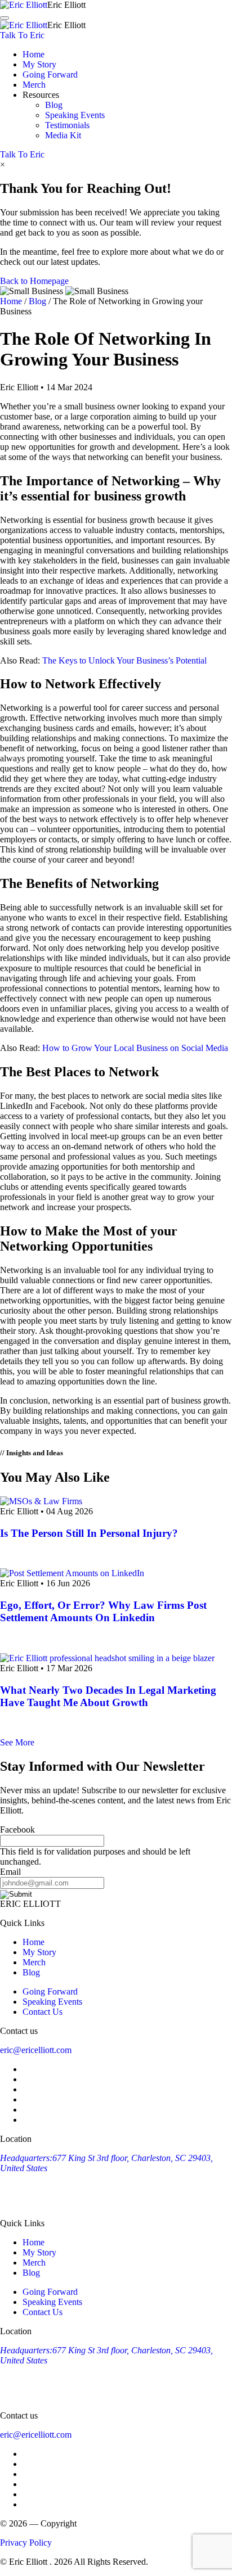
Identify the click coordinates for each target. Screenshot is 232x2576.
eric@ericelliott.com (36, 2050)
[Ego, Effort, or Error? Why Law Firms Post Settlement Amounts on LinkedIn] (72, 1573)
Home (34, 54)
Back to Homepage (34, 281)
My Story (39, 64)
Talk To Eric (22, 35)
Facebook (17, 1830)
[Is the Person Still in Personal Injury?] (41, 1501)
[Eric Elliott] (24, 5)
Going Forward (50, 75)
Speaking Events (75, 115)
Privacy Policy (26, 2543)
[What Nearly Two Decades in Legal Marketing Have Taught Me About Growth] (107, 1658)
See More (17, 1742)
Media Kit (63, 135)
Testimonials (67, 125)
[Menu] (5, 18)
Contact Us (43, 2012)
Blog (54, 105)
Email (10, 1872)
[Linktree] (28, 2120)
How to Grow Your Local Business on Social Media (135, 1048)
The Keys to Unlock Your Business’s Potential (124, 660)
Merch (34, 85)
